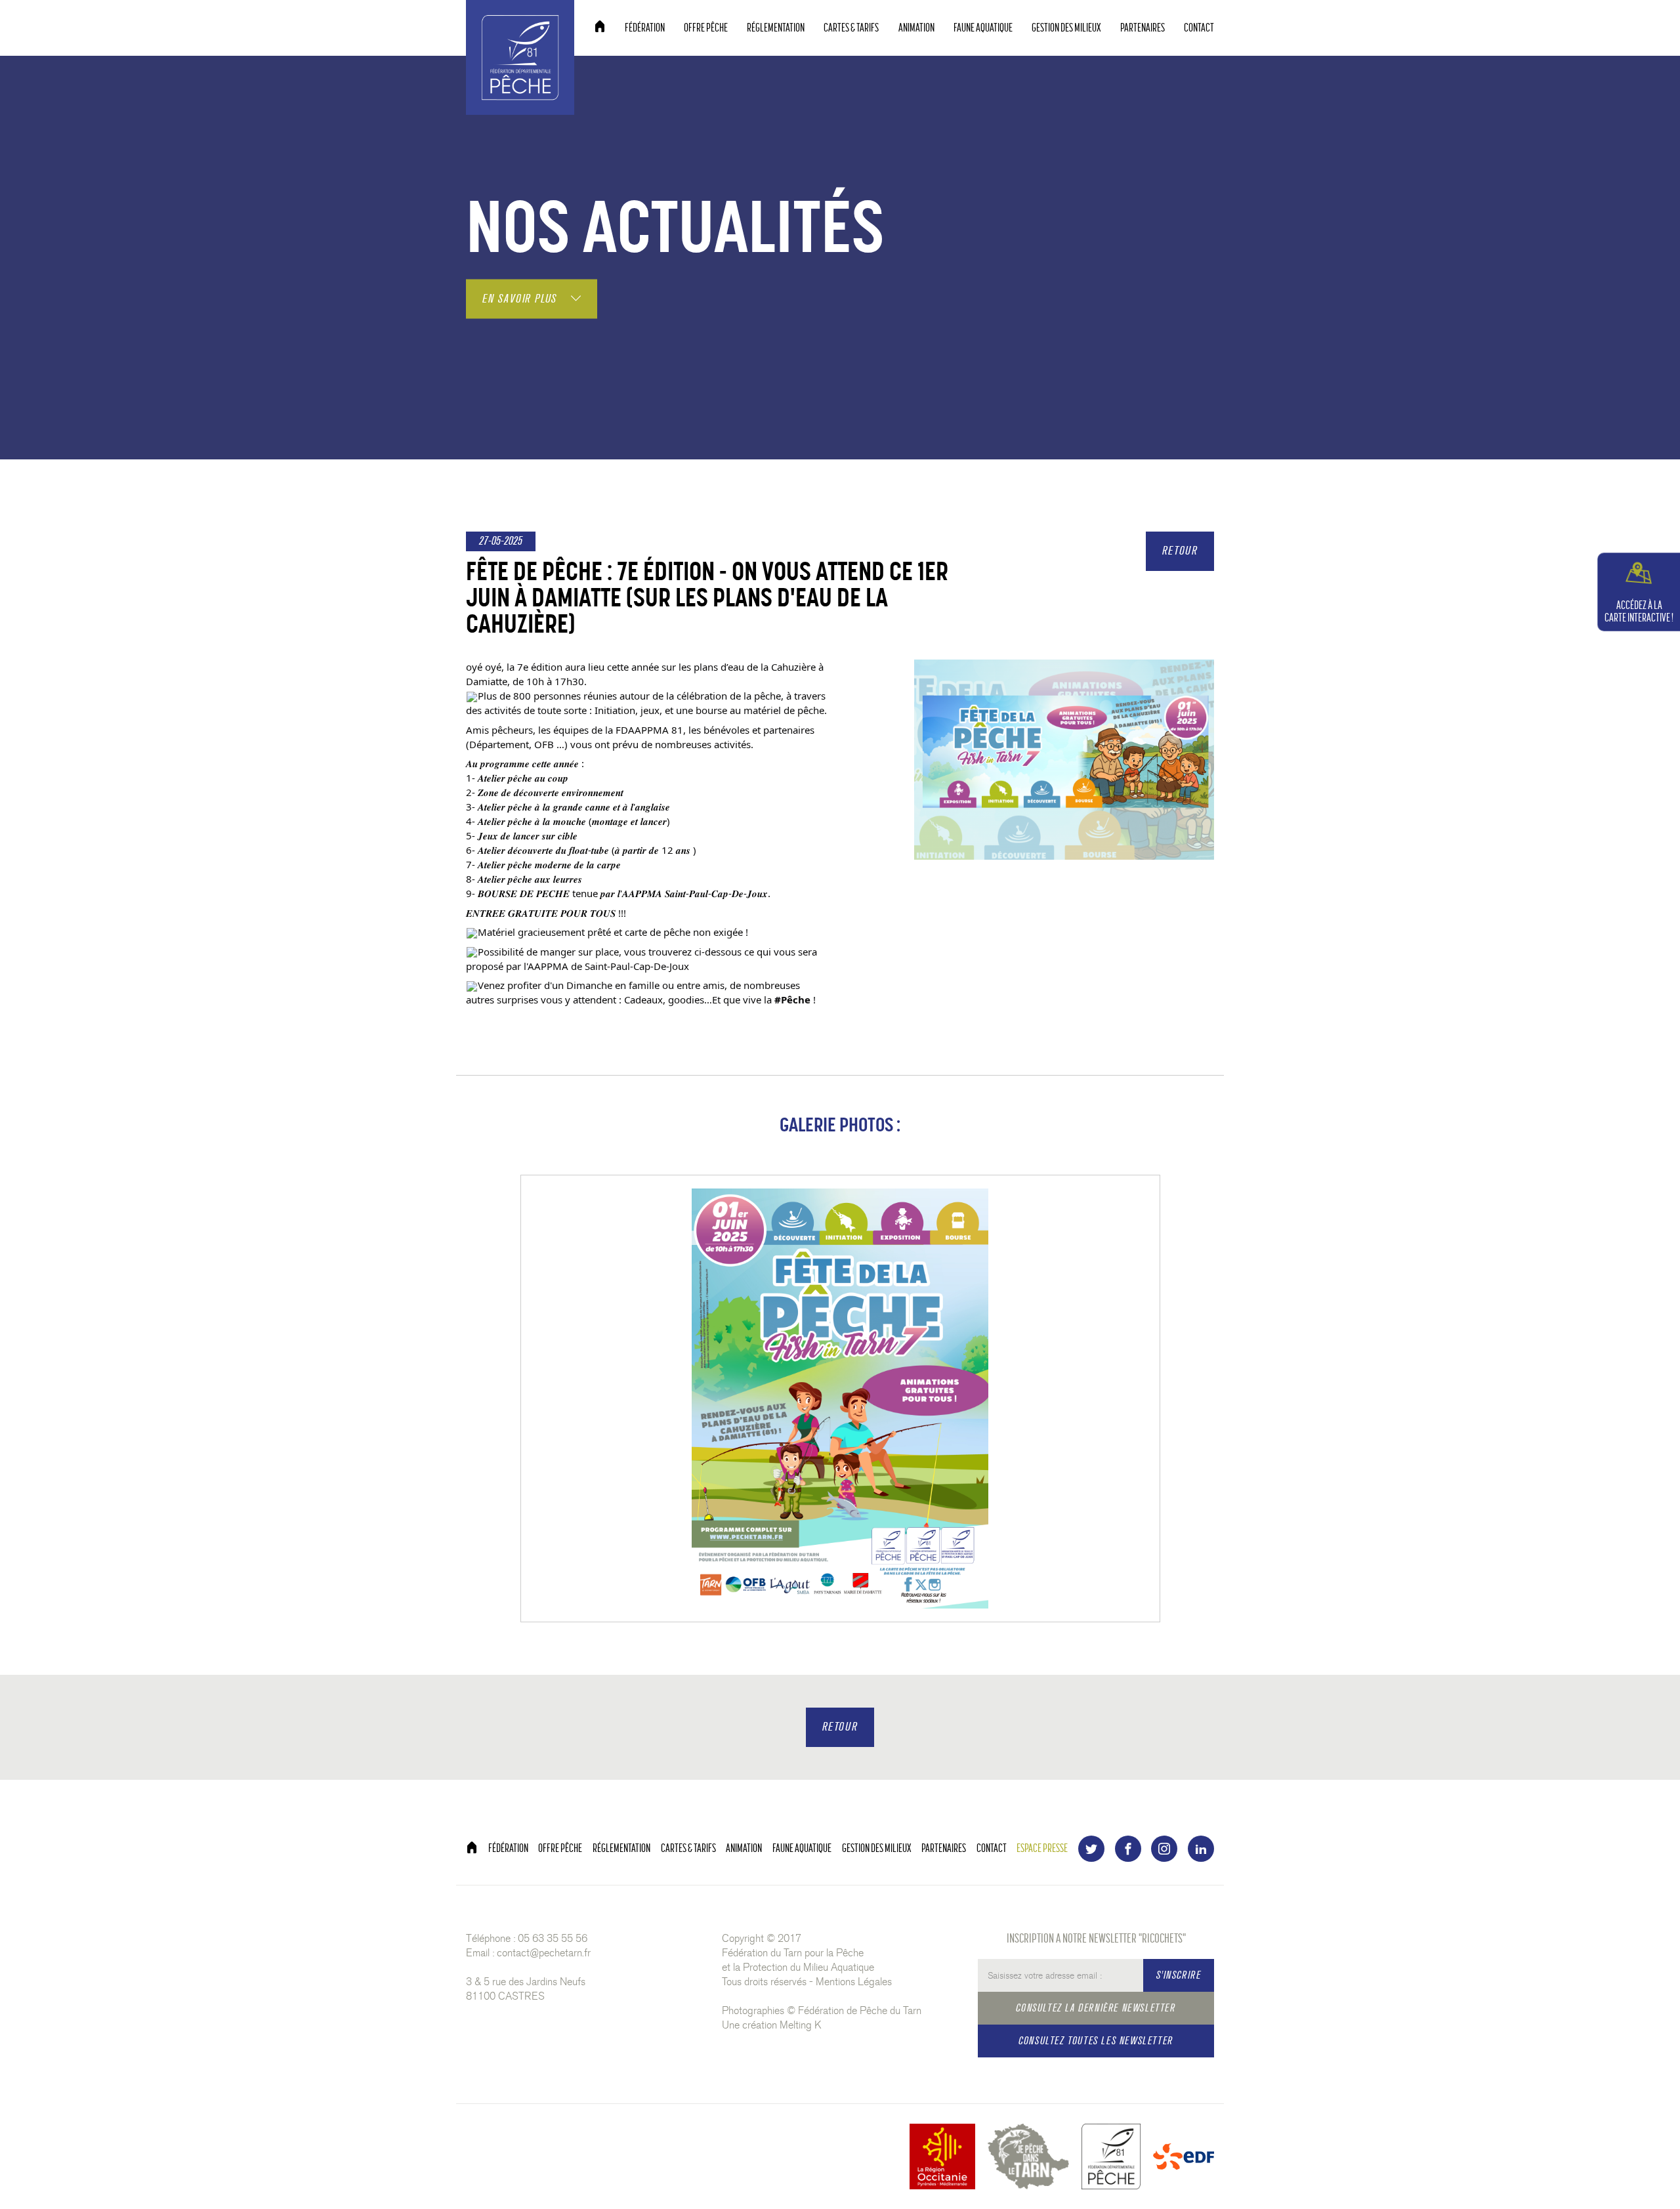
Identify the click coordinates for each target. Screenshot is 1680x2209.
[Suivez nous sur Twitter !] (1091, 1849)
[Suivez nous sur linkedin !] (1201, 1849)
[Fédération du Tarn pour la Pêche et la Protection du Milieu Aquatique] (520, 55)
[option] (840, 1399)
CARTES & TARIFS (851, 28)
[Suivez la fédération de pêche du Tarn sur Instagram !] (1164, 1849)
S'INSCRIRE (1179, 1975)
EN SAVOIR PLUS (522, 298)
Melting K (801, 2025)
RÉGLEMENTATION (776, 28)
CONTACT (1199, 28)
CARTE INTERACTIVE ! (1639, 612)
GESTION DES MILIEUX (1066, 28)
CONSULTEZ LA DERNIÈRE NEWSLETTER (1096, 2008)
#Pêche (792, 999)
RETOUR (1180, 551)
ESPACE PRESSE (1042, 1848)
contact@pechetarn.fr (544, 1953)
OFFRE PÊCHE (706, 28)
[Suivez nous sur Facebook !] (1128, 1849)
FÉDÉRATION (645, 28)
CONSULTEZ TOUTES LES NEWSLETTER (1096, 2041)
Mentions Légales (854, 1982)
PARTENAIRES (1143, 28)
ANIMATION (916, 28)
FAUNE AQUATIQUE (983, 28)
